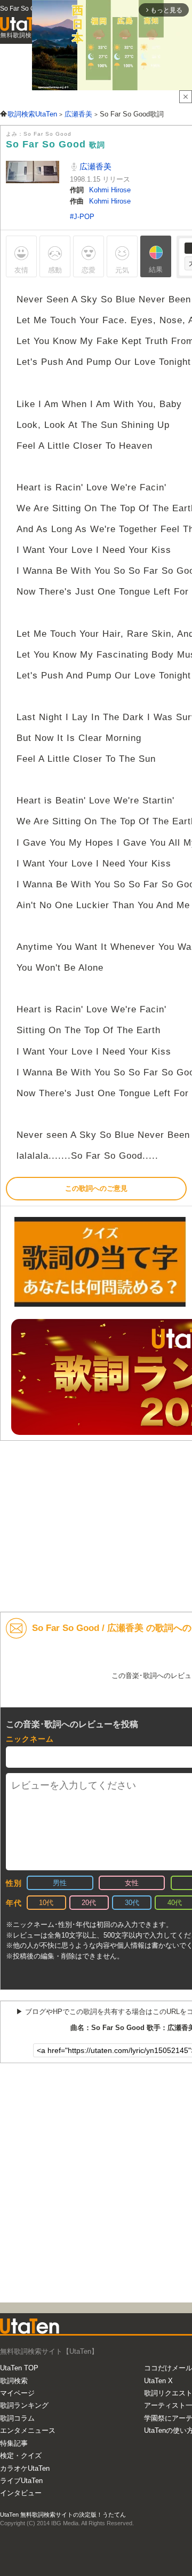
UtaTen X (158, 2381)
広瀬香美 (94, 166)
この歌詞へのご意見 (96, 1188)
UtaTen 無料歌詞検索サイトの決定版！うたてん (63, 2515)
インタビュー (21, 2493)
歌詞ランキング (24, 2405)
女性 (132, 1883)
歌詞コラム (17, 2418)
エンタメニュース (28, 2430)
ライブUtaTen (21, 2481)
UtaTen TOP (19, 2368)
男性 (60, 1883)
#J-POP (82, 217)
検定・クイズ (21, 2456)
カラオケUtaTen (25, 2468)
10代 (46, 1903)
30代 (132, 1903)
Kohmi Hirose (110, 190)
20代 (89, 1903)
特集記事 (14, 2443)
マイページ (17, 2393)
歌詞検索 (14, 2381)
